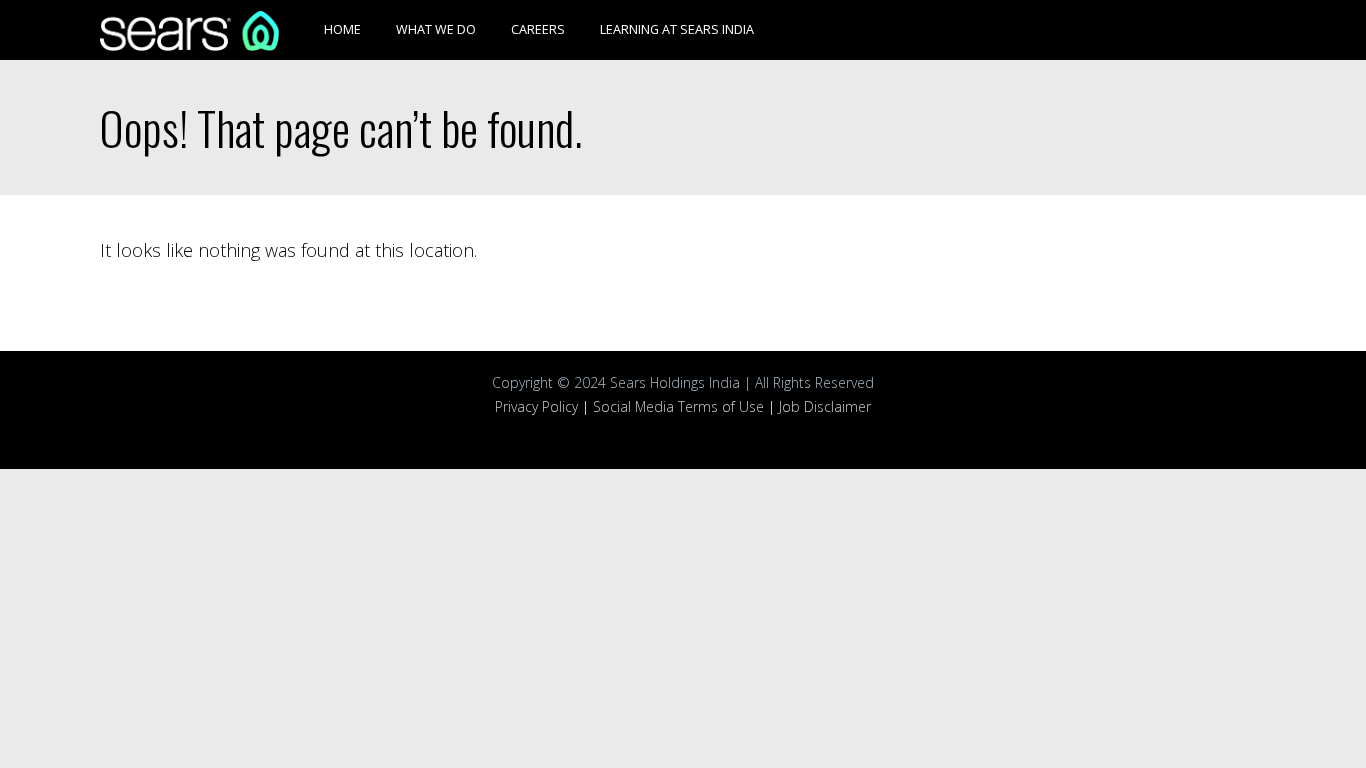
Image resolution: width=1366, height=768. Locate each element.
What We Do (436, 29)
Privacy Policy (536, 406)
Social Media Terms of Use (678, 406)
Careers (538, 29)
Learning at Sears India (677, 29)
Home (342, 29)
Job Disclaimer (825, 406)
